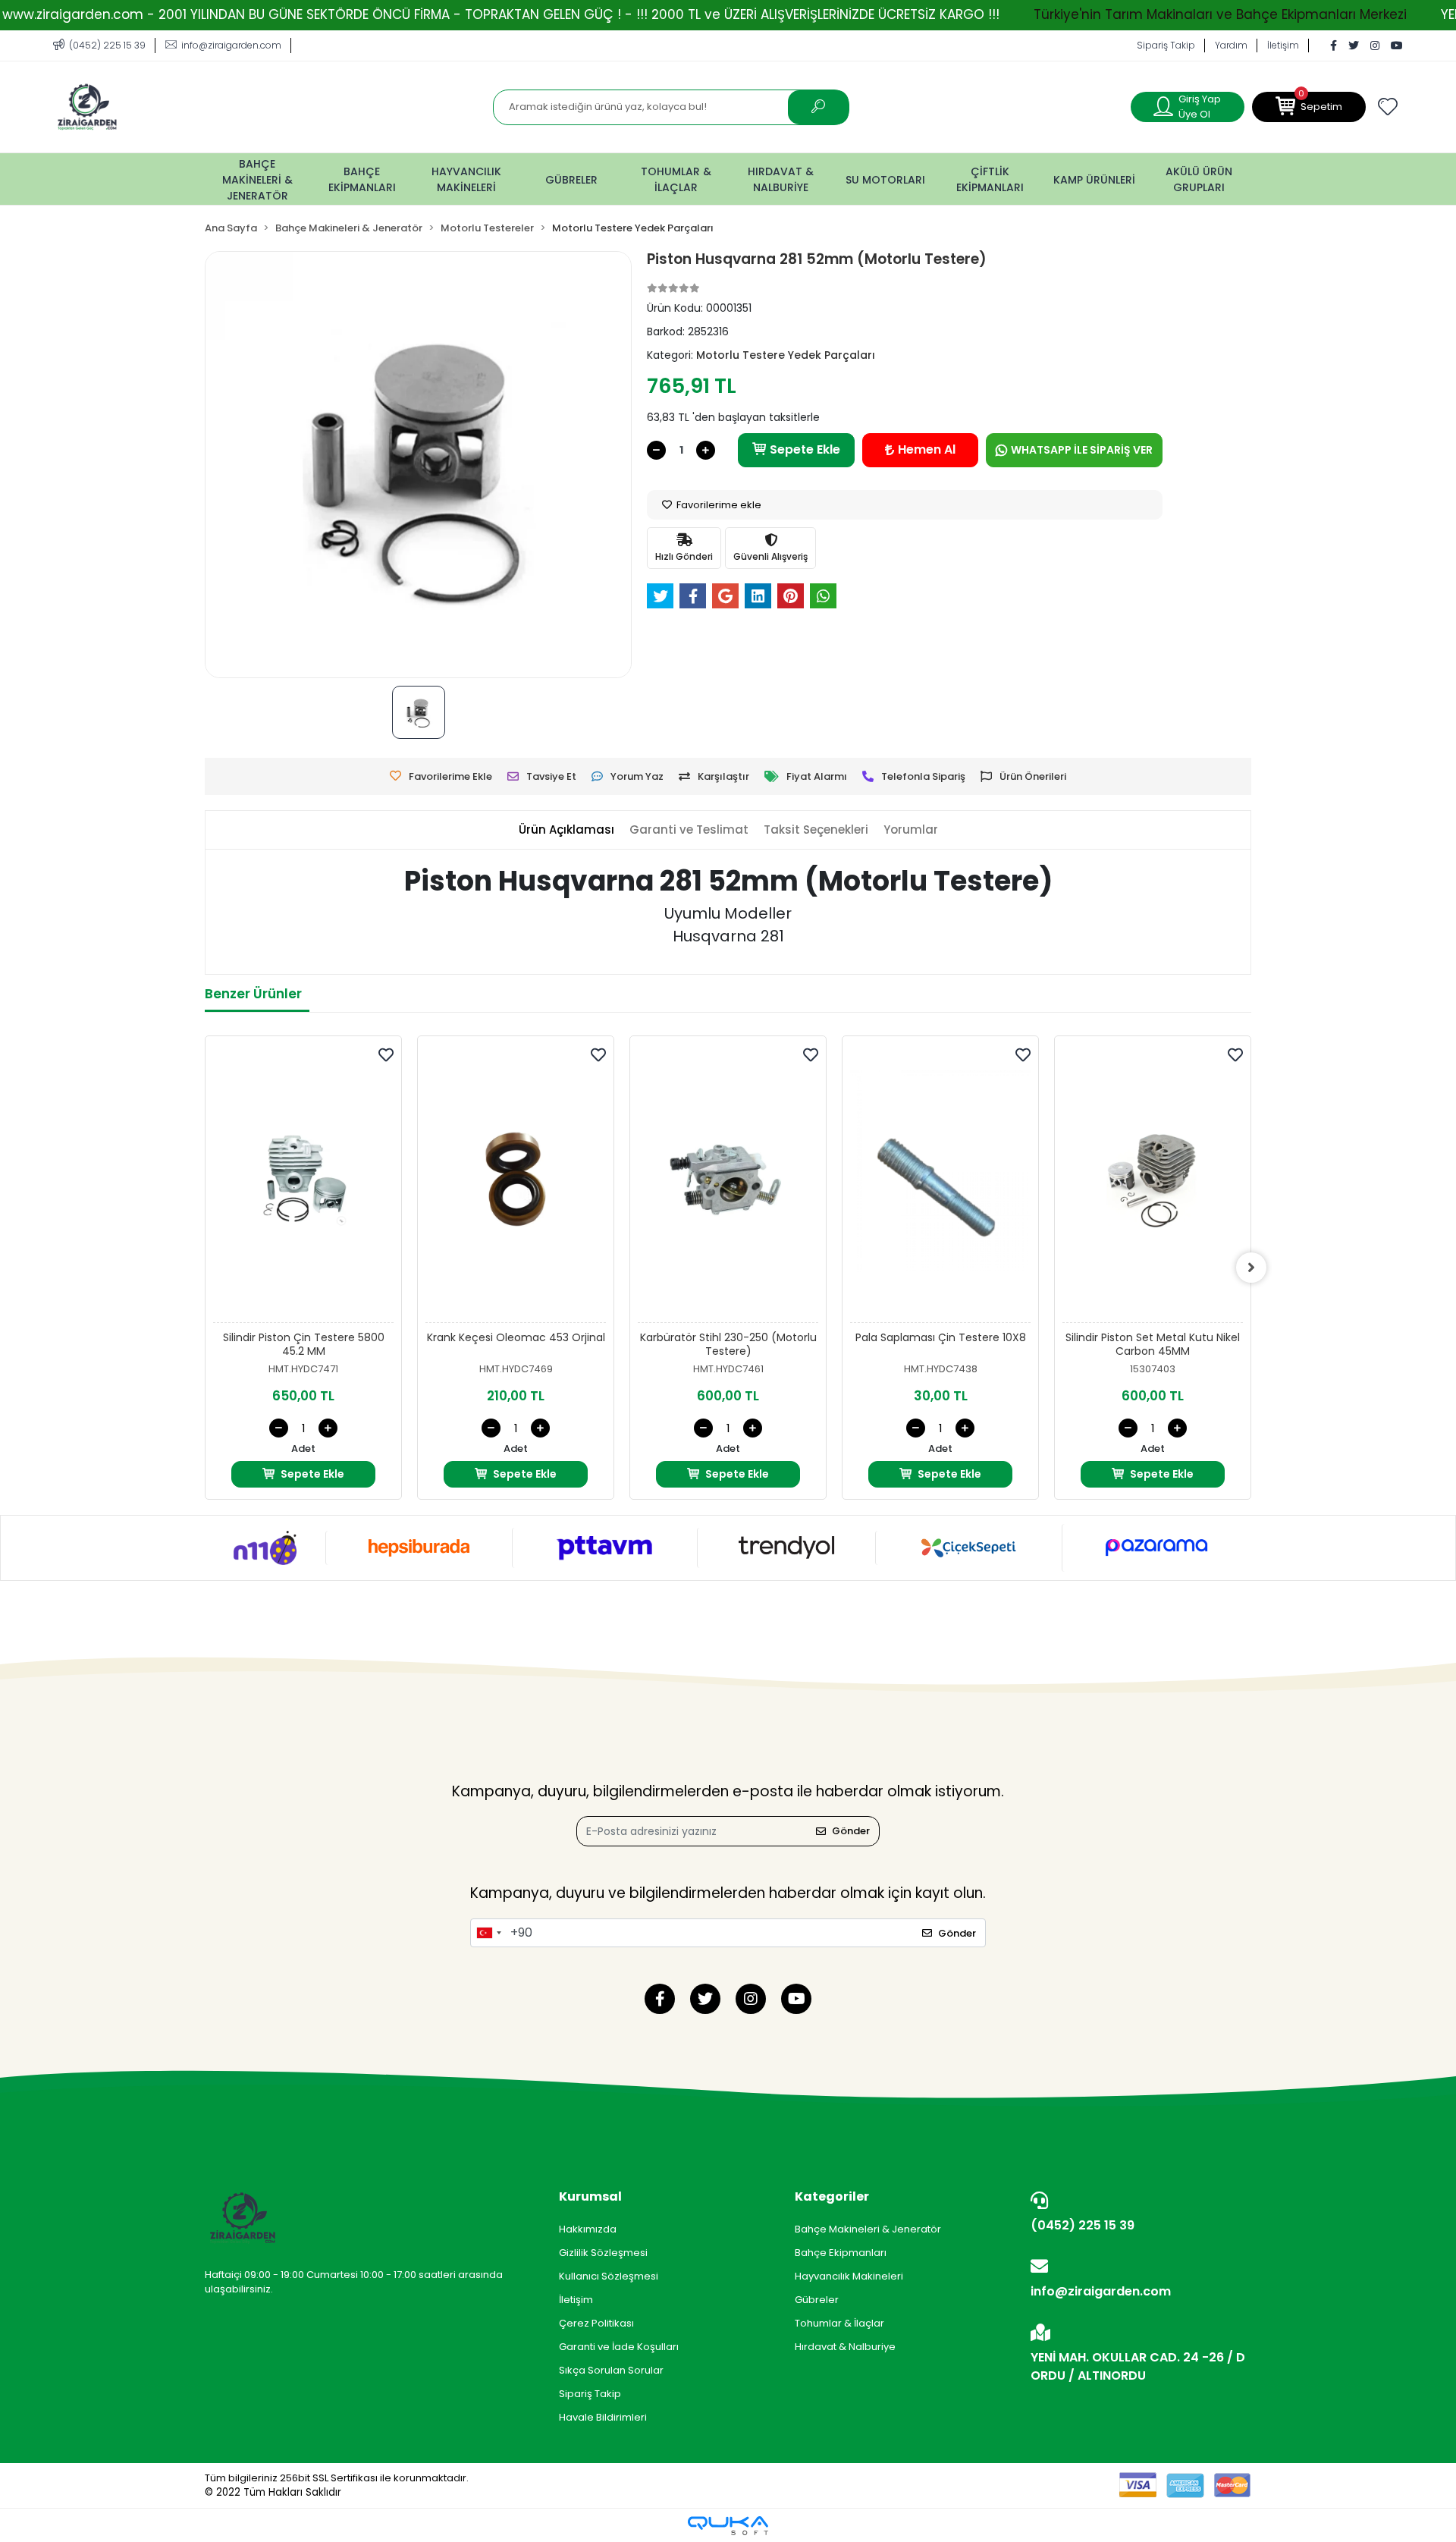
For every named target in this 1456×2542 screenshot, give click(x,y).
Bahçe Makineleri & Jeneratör (868, 2229)
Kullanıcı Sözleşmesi (609, 2276)
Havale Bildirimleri (603, 2417)
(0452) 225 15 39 (1083, 2225)
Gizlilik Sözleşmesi (603, 2253)
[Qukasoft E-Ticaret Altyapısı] (728, 2526)
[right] (1251, 1268)
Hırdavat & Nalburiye (845, 2347)
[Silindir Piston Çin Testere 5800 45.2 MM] (303, 1183)
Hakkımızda (588, 2229)
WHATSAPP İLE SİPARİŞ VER (1082, 450)
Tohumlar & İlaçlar (839, 2323)
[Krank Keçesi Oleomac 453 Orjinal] (516, 1183)
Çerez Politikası (596, 2323)
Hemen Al (927, 449)
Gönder (851, 1831)
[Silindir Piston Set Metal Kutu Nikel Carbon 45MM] (1153, 1183)
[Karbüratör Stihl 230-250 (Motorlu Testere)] (728, 1183)
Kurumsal (590, 2196)
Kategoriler (832, 2196)
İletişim (1283, 45)
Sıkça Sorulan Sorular (611, 2370)
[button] (1309, 107)
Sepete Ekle (805, 449)
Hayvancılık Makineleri (849, 2276)
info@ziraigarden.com (1101, 2291)
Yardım (1231, 45)
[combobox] (488, 1933)
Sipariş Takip (1166, 45)
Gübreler (817, 2300)
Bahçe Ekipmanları (841, 2253)
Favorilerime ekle (718, 505)
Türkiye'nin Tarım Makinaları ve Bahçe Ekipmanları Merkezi (1220, 14)
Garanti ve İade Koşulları (619, 2347)
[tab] (566, 830)
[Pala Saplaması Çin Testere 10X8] (940, 1183)
